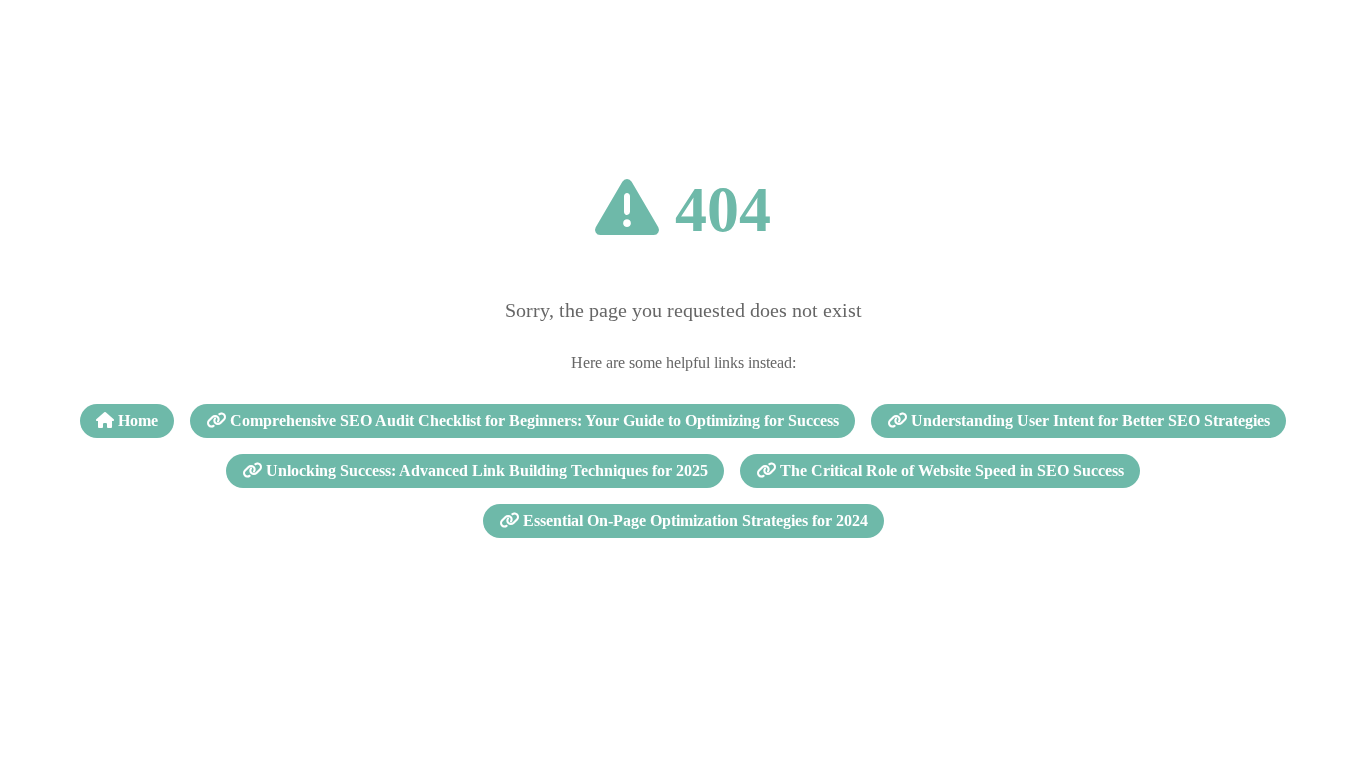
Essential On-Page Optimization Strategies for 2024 (693, 520)
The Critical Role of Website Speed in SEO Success (950, 470)
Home (136, 420)
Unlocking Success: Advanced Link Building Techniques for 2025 (485, 470)
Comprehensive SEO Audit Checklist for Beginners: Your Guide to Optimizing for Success (532, 420)
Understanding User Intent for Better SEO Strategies (1088, 420)
